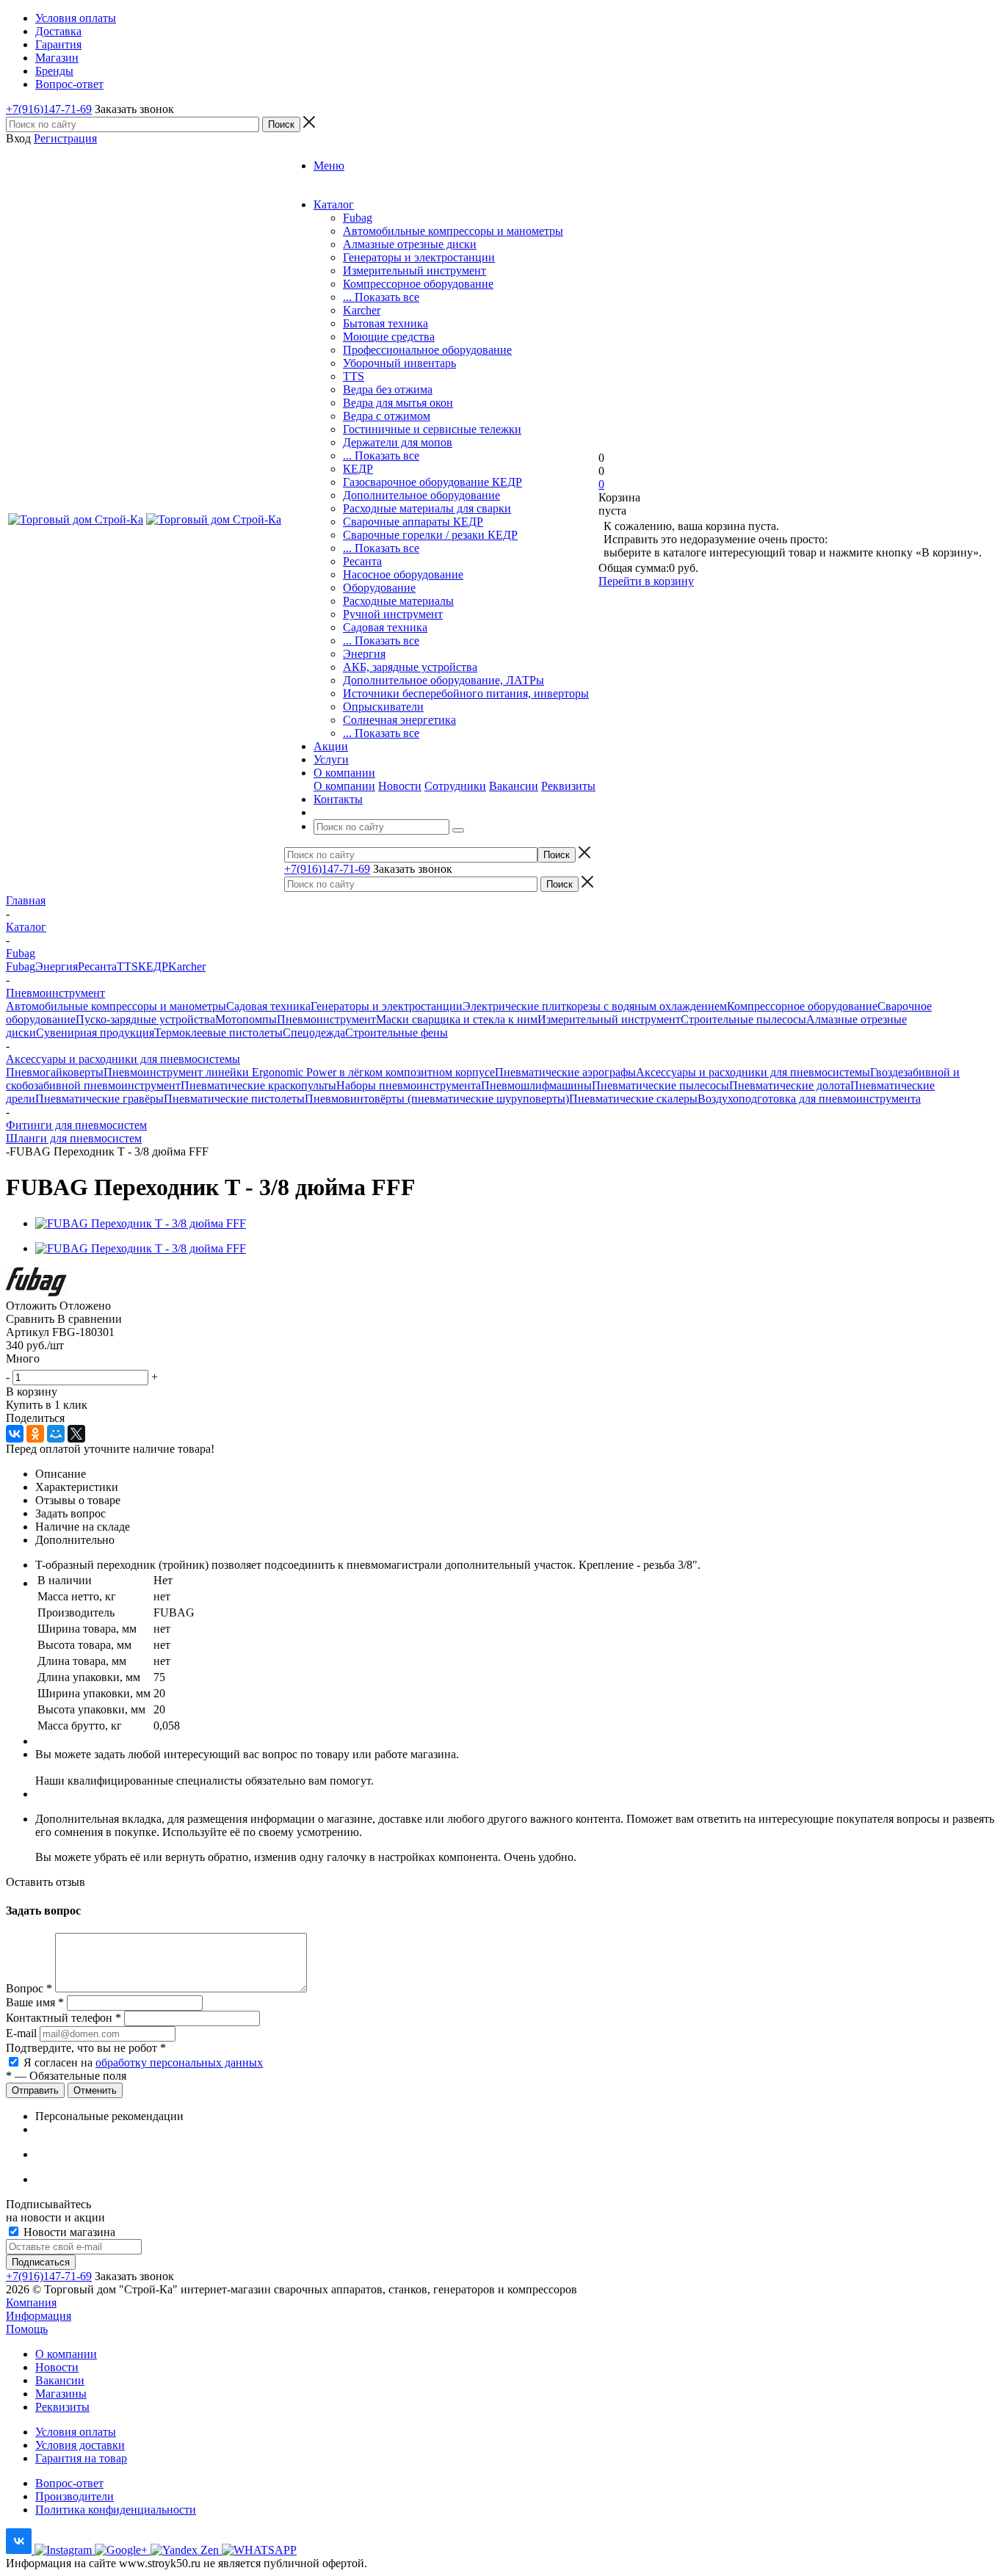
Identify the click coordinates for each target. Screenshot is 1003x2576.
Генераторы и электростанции (419, 257)
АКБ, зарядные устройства (410, 667)
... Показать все (381, 297)
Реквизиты (568, 786)
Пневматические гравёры (99, 1099)
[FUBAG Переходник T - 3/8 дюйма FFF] (141, 1223)
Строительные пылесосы (743, 1019)
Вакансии (514, 786)
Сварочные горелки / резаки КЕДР (430, 535)
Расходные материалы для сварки (427, 508)
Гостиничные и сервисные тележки (432, 429)
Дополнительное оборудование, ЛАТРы (443, 680)
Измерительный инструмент (414, 271)
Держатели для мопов (398, 442)
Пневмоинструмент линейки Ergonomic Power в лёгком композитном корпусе (299, 1072)
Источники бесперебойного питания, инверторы (466, 693)
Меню (329, 166)
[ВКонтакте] (15, 1434)
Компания (31, 2303)
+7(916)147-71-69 (49, 109)
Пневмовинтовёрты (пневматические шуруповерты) (437, 1099)
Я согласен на (143, 2062)
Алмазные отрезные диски (410, 244)
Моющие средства (389, 337)
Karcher (362, 310)
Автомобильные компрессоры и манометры (453, 231)
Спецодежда (314, 1033)
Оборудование (379, 588)
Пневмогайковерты (55, 1072)
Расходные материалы (398, 601)
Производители (75, 2496)
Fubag (358, 218)
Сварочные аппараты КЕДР (413, 522)
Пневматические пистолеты (234, 1099)
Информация (39, 2316)
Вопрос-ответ (69, 2483)
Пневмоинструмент (326, 1019)
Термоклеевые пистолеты (218, 1033)
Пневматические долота (790, 1085)
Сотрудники (455, 786)
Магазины (61, 2394)
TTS (354, 376)
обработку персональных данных (179, 2062)
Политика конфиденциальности (116, 2510)
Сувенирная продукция (95, 1033)
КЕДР (358, 469)
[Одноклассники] (35, 1434)
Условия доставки (80, 2445)
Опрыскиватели (383, 707)
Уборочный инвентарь (399, 363)
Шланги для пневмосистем (74, 1138)
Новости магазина (68, 2232)
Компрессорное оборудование (418, 284)
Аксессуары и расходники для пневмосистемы (753, 1072)
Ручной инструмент (393, 614)
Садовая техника (385, 627)
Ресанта (362, 561)
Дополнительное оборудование (421, 495)
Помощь (27, 2329)
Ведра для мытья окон (398, 403)
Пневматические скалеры (633, 1099)
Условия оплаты (76, 2432)
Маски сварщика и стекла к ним (457, 1019)
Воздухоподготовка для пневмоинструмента (809, 1099)
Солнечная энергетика (399, 720)
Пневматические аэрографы (565, 1072)
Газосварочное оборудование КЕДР (432, 482)
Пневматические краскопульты (258, 1085)
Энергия (364, 654)
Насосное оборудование (403, 574)
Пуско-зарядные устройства (145, 1019)
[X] (76, 1434)
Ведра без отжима (388, 389)
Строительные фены (397, 1033)
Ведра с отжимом (387, 416)
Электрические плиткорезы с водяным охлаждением (595, 1006)
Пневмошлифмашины (536, 1085)
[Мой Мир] (56, 1434)
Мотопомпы (246, 1019)
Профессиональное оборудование (427, 350)
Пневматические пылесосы (660, 1085)
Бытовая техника (385, 323)
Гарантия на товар (81, 2458)
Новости (400, 786)
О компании (344, 786)
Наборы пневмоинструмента (409, 1085)
